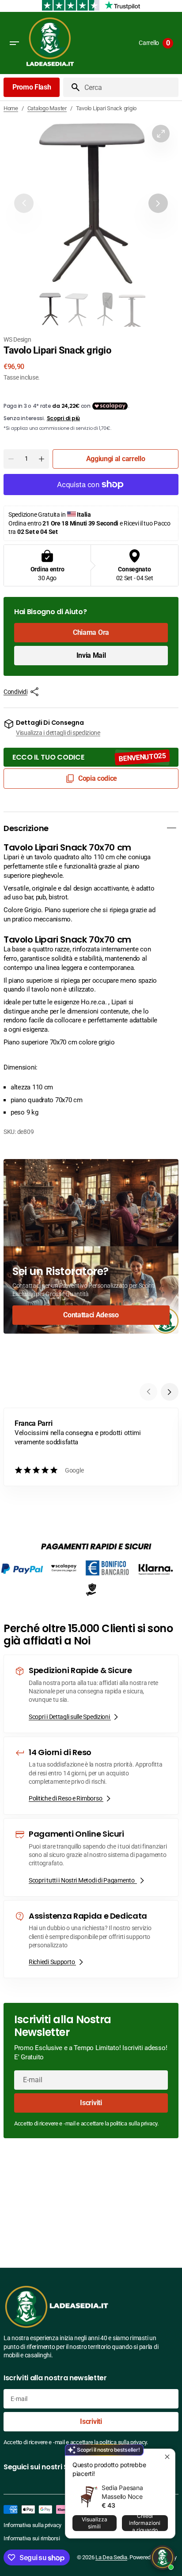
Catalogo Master (47, 108)
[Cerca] (72, 87)
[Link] (91, 1246)
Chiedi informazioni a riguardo (145, 2523)
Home (11, 108)
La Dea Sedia (111, 2557)
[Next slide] (170, 1392)
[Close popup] (167, 2457)
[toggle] (171, 828)
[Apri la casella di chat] (163, 2557)
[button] (14, 43)
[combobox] (130, 87)
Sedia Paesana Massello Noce (122, 2492)
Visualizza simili (95, 2523)
